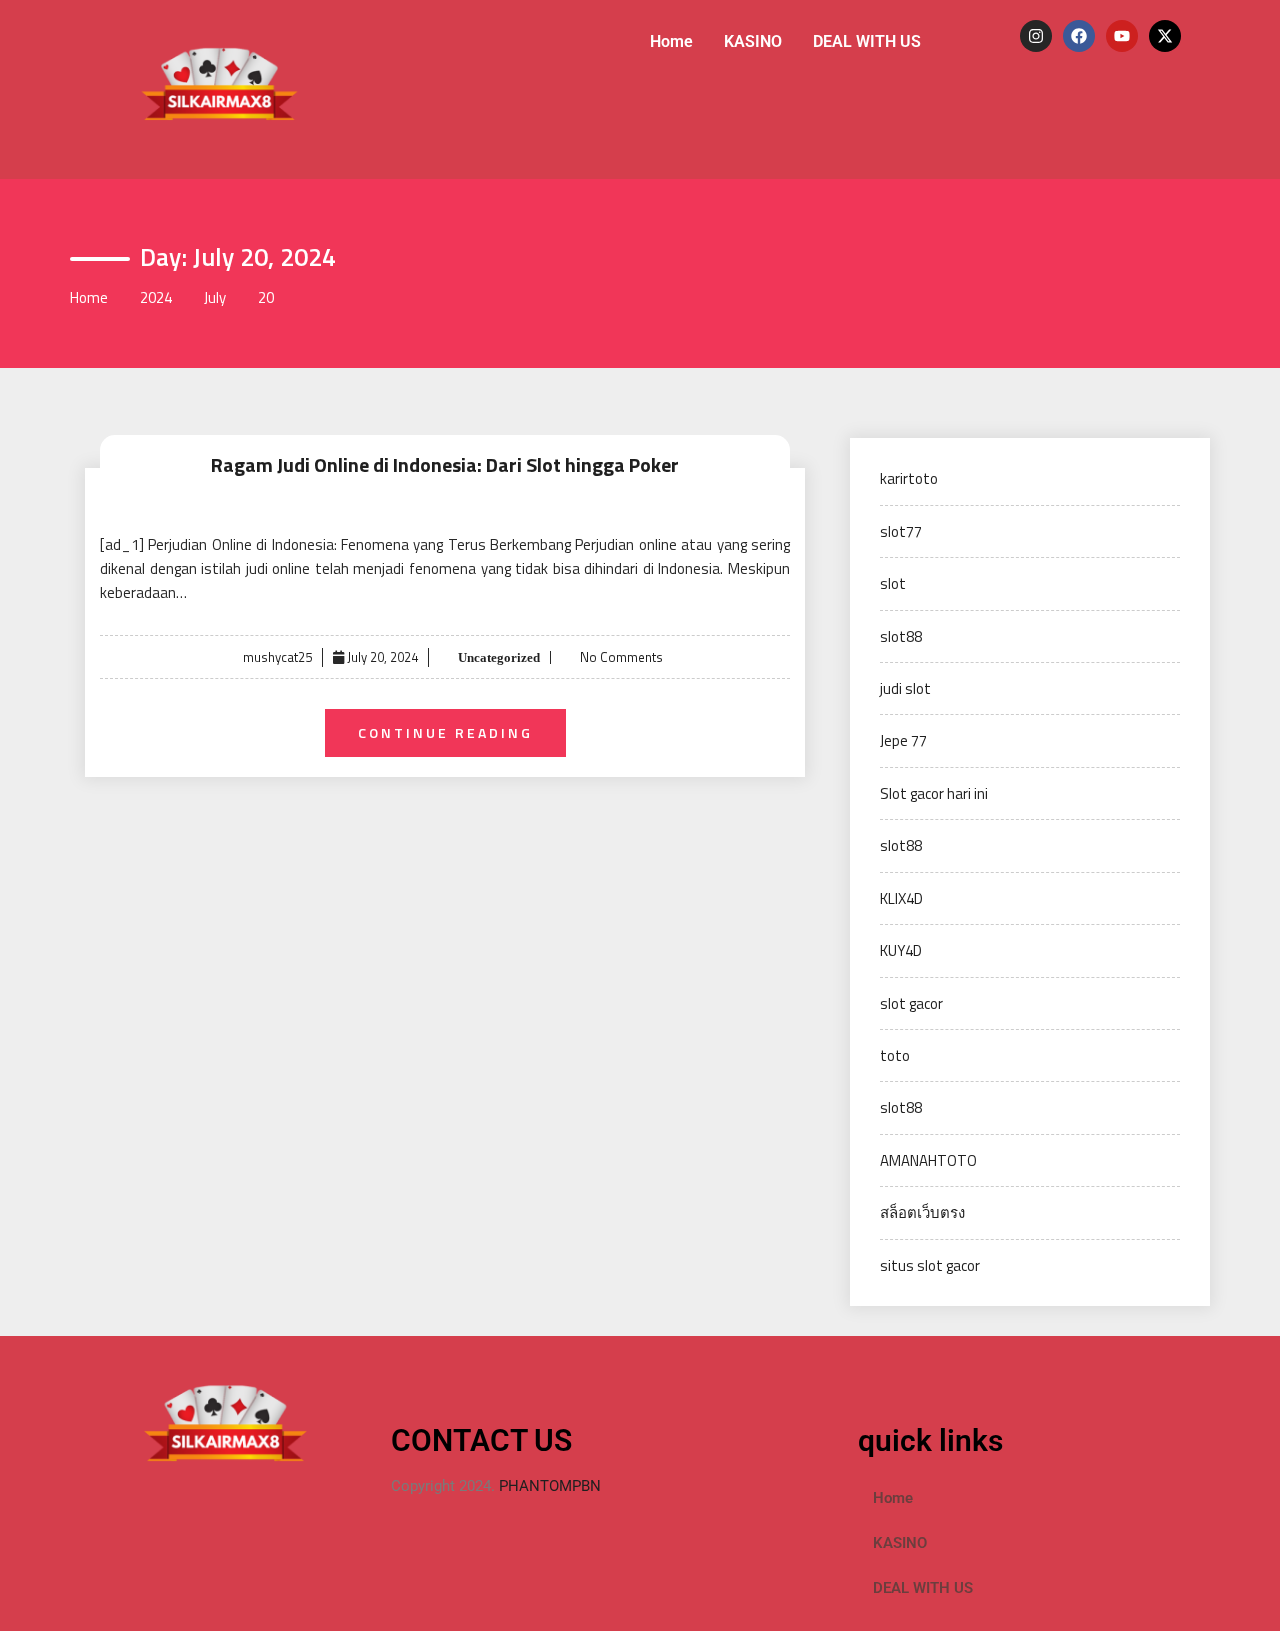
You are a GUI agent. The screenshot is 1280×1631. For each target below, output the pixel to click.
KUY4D (901, 950)
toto (895, 1055)
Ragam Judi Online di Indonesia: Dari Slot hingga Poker (445, 464)
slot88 (901, 636)
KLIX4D (901, 898)
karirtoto (909, 478)
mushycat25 (277, 657)
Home (671, 41)
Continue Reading (445, 732)
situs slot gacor (930, 1265)
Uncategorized (497, 657)
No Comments (621, 657)
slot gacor (911, 1003)
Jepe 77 (903, 740)
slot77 (901, 531)
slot (893, 583)
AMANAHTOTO (928, 1160)
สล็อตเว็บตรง (922, 1212)
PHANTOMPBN (550, 1486)
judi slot (905, 688)
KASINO (753, 41)
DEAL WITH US (867, 41)
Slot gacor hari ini (934, 793)
